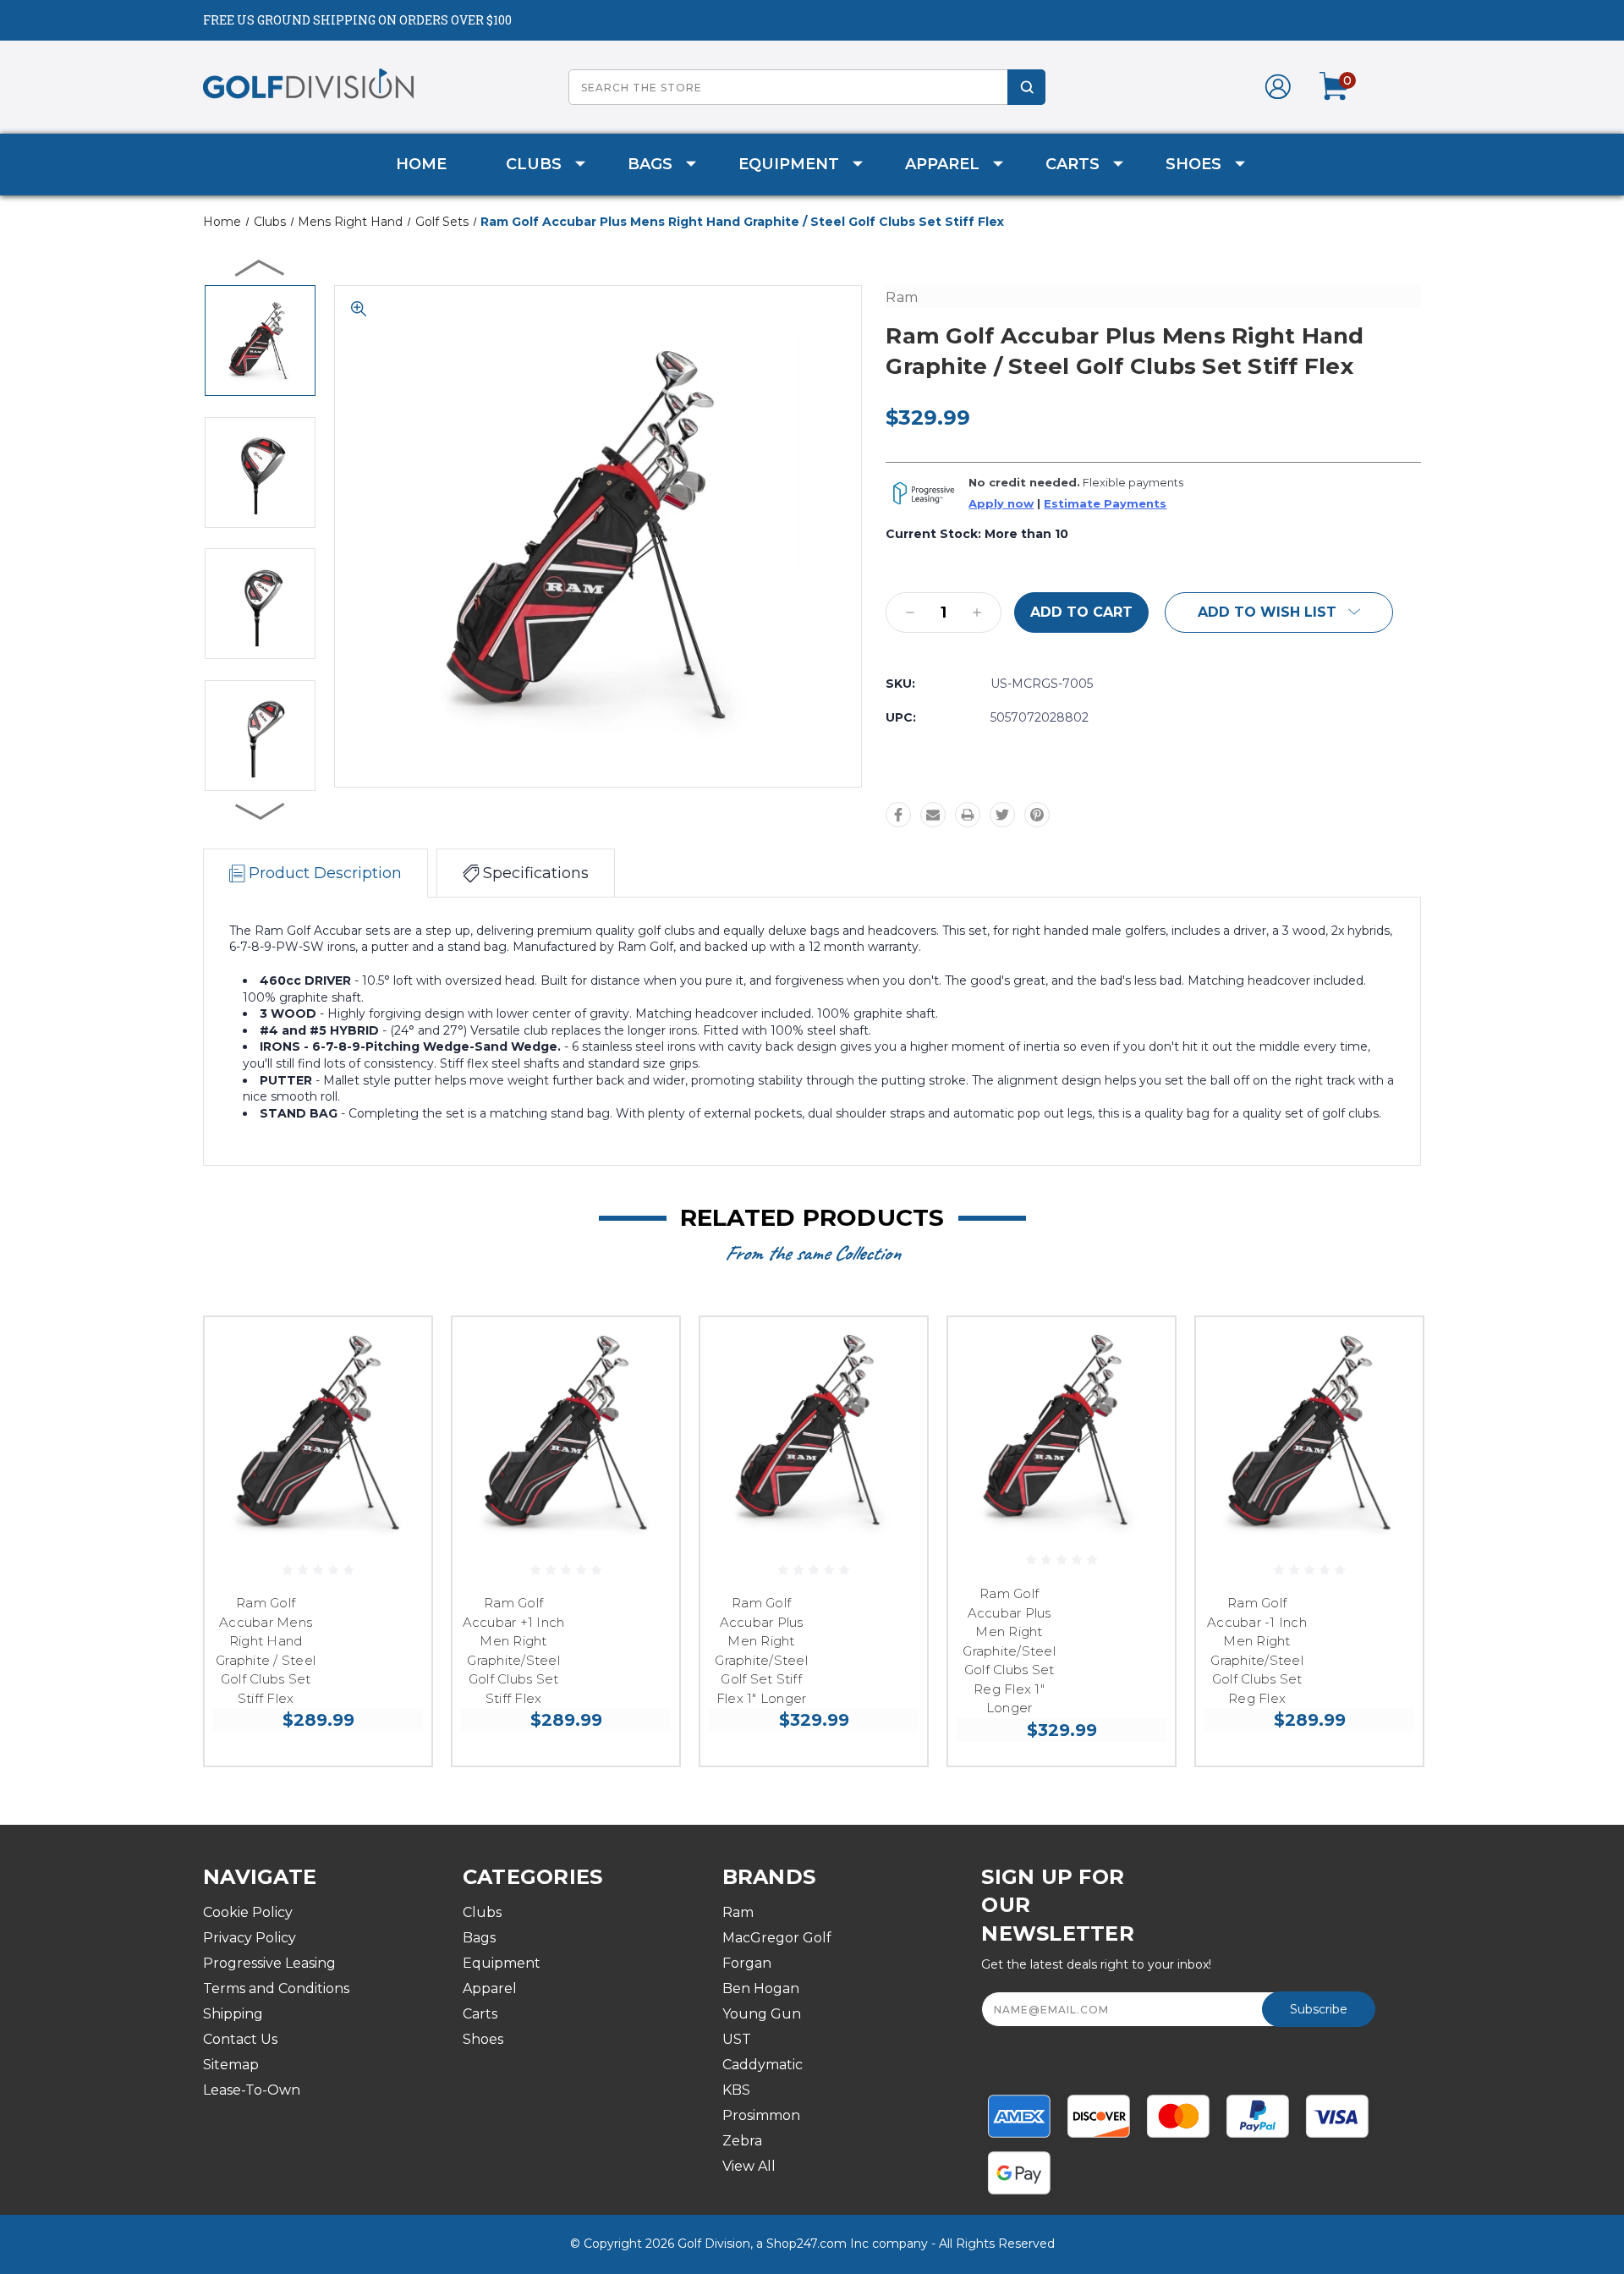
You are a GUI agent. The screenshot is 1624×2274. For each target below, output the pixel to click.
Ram (738, 1912)
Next (261, 810)
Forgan (747, 1963)
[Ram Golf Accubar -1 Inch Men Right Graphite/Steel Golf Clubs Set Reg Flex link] (1309, 1431)
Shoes (1193, 164)
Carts (1073, 164)
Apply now (1001, 504)
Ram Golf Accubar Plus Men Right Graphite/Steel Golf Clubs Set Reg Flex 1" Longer (1009, 1651)
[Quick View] (398, 1351)
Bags (650, 164)
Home (421, 164)
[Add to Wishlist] (398, 1395)
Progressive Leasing (269, 1963)
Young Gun (762, 2014)
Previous (261, 267)
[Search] (1026, 87)
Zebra (742, 2141)
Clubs (534, 164)
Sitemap (231, 2065)
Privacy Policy (250, 1938)
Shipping (233, 2014)
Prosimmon (761, 2115)
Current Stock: (977, 534)
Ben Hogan (761, 1988)
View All (749, 2166)
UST (737, 2039)
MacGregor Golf (777, 1938)
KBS (736, 2090)
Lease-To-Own (252, 2090)
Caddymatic (763, 2065)
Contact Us (240, 2039)
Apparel (942, 164)
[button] (1279, 612)
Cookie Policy (248, 1912)
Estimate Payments (1105, 504)
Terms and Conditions (276, 1988)
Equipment (789, 164)
